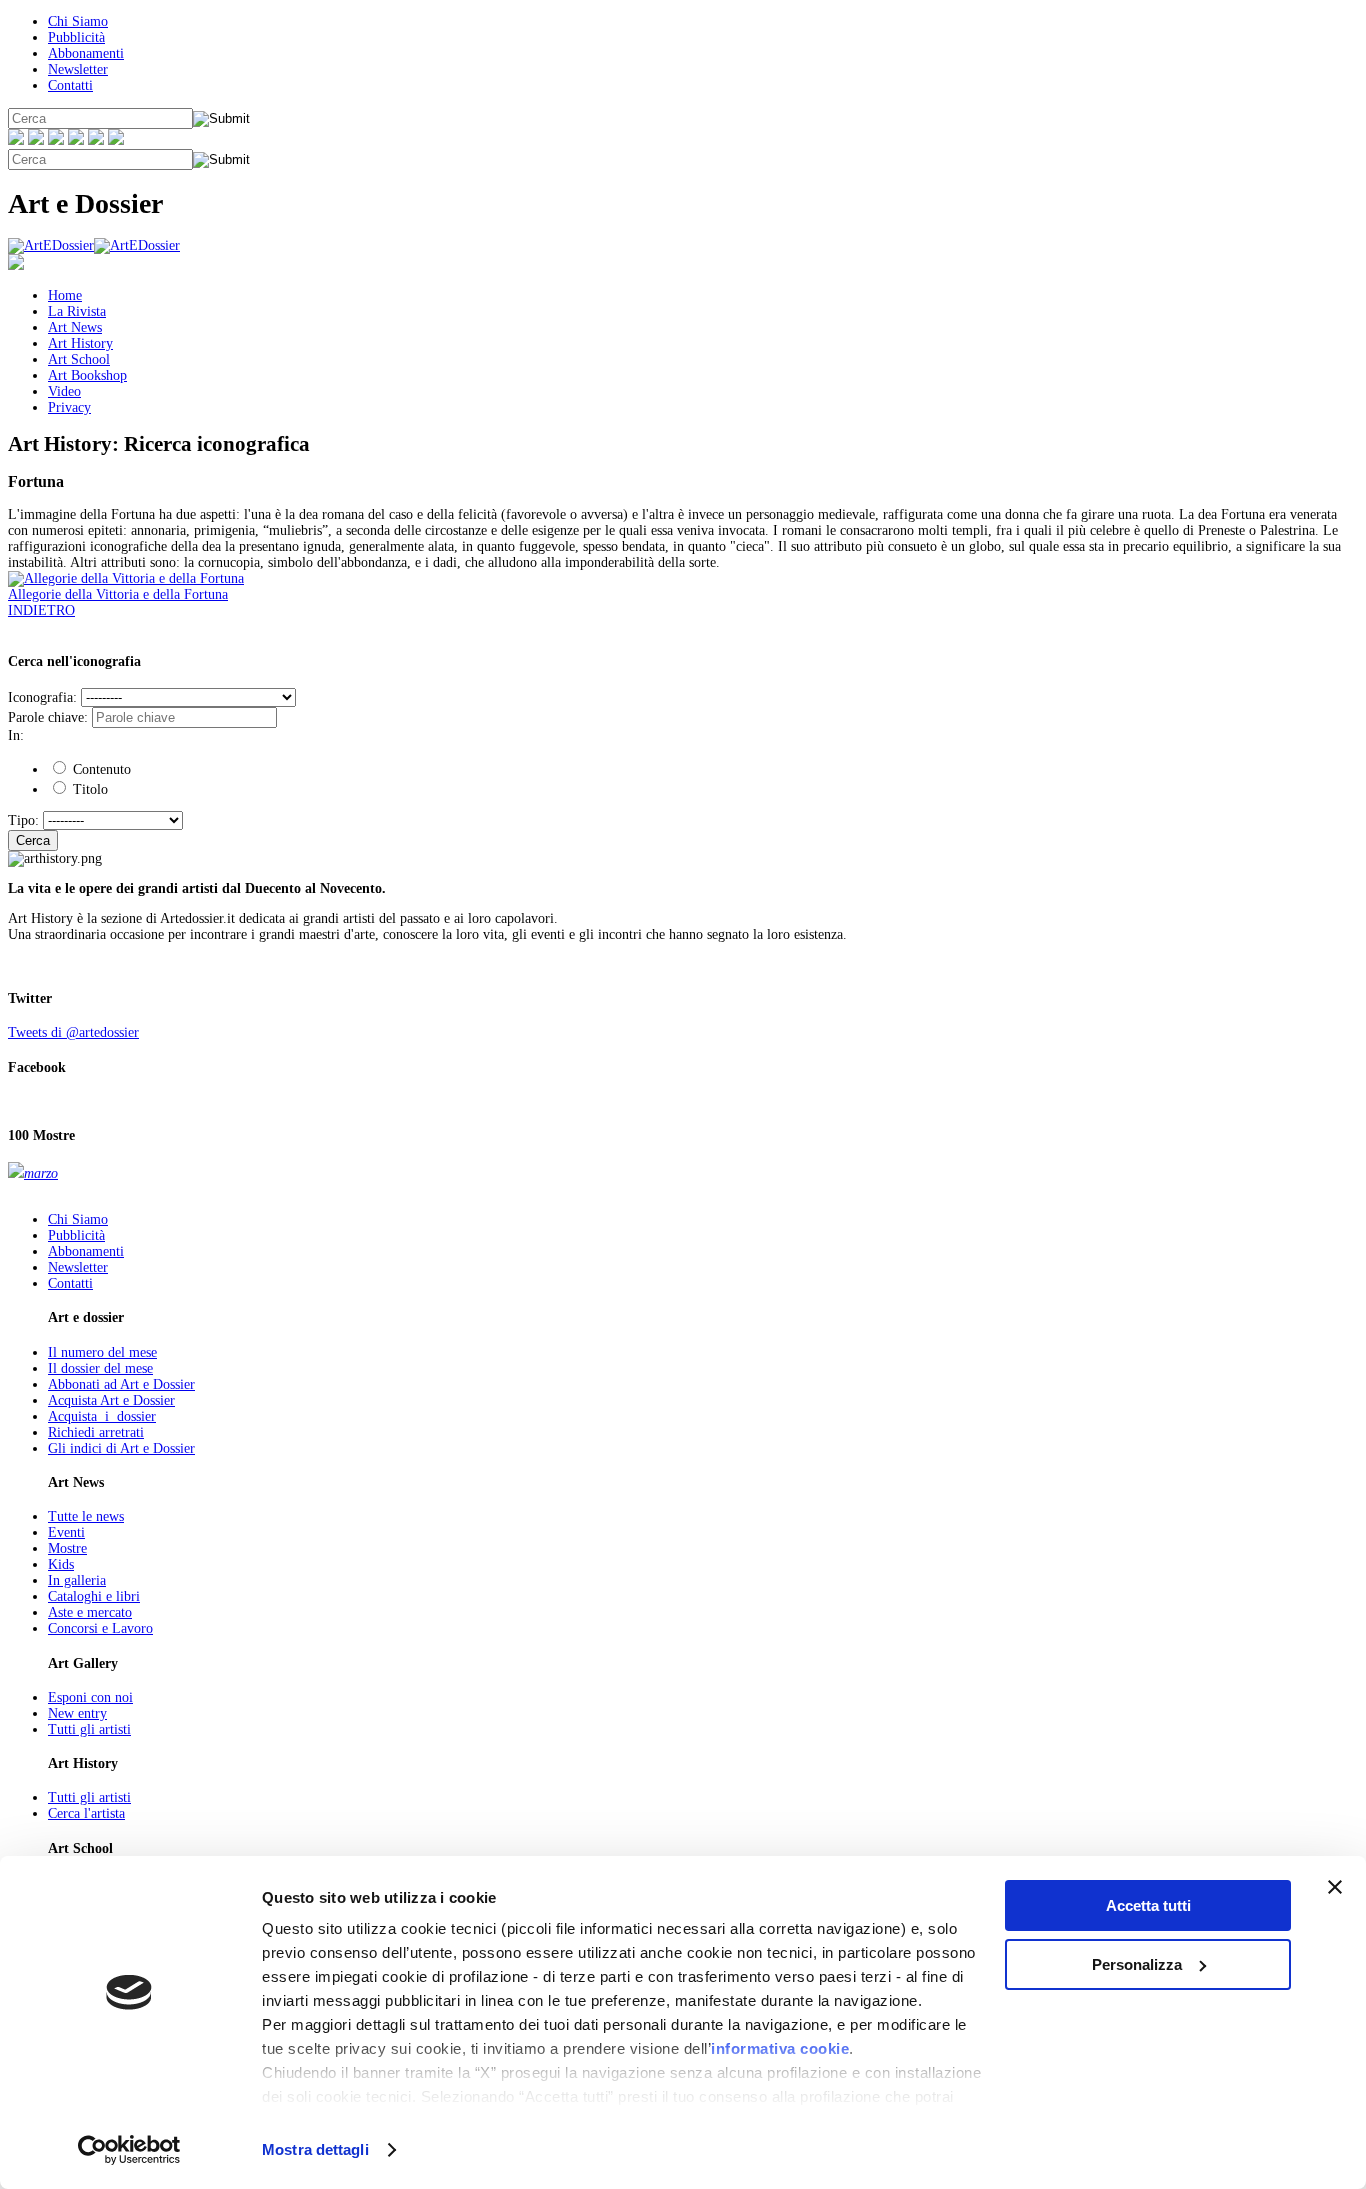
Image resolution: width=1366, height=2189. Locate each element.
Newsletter (78, 69)
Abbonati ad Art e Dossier (121, 1384)
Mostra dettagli (315, 2149)
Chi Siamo (78, 21)
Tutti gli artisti (89, 1729)
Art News (75, 327)
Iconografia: (42, 697)
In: (16, 735)
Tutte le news (86, 1516)
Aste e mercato (90, 1612)
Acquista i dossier (102, 1416)
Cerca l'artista (86, 1813)
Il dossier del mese (100, 1368)
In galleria (77, 1580)
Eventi (66, 1532)
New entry (77, 1713)
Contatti (70, 85)
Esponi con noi (90, 1697)
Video (64, 391)
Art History (80, 343)
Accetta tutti (1148, 1905)
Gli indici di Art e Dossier (121, 1448)
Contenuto (100, 769)
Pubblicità (76, 37)
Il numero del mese (102, 1352)
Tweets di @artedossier (73, 1032)
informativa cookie (780, 2048)
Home (65, 295)
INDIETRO (41, 610)
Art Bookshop (87, 375)
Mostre (67, 1548)
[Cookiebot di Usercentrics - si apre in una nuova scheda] (129, 2150)
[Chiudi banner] (1335, 1887)
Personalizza (1137, 1964)
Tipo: (23, 820)
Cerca (33, 840)
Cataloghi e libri (94, 1596)
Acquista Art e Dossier (111, 1400)
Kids (61, 1564)
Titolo (88, 789)
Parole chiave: (48, 717)
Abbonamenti (86, 53)
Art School (79, 359)
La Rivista (77, 311)
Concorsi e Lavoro (100, 1628)
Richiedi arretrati (96, 1432)
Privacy (69, 407)
